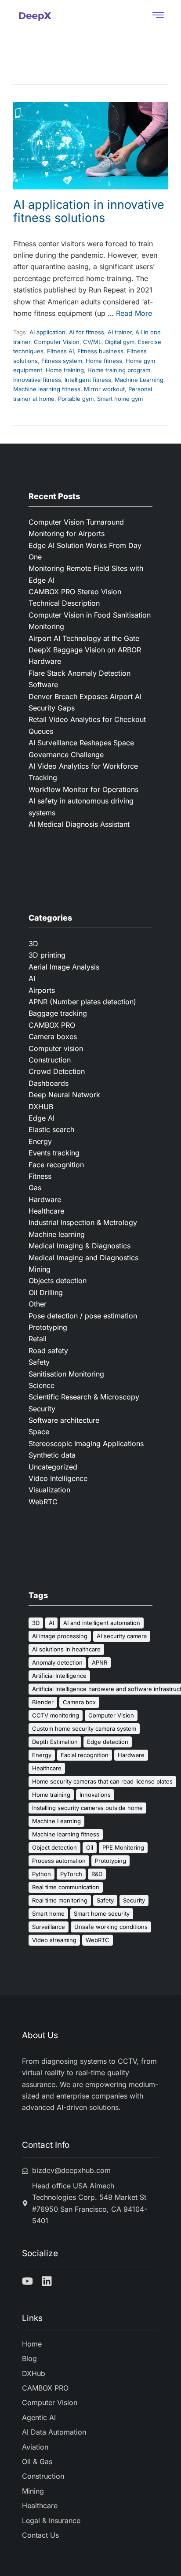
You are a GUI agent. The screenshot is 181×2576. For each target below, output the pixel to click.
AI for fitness (87, 332)
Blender (43, 1702)
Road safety (48, 1351)
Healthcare (46, 1211)
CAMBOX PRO (52, 1025)
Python (42, 1874)
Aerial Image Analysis (64, 967)
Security (42, 1409)
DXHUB (41, 1107)
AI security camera (122, 1636)
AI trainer (120, 332)
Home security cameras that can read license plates (102, 1781)
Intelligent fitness (88, 380)
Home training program (119, 370)
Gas (35, 1188)
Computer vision (56, 1048)
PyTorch (71, 1874)
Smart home (48, 1913)
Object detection (54, 1847)
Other (38, 1304)
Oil (90, 1847)
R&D (97, 1874)
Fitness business (100, 351)
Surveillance (49, 1927)
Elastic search (51, 1129)
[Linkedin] (47, 2281)
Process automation (59, 1861)
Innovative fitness (37, 380)
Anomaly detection (57, 1662)
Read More (134, 313)
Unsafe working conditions (111, 1927)
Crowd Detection (57, 1071)
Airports (42, 990)
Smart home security (102, 1913)
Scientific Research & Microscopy (84, 1397)
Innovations (95, 1795)
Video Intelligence (58, 1478)
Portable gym (76, 399)
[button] (158, 16)
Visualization (49, 1490)
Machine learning (57, 1234)
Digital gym (120, 342)
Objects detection (58, 1281)
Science (42, 1385)
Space (39, 1432)
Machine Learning (139, 380)
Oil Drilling (46, 1292)
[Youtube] (27, 2281)
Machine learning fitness (47, 389)
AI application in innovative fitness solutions (89, 211)
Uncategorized (53, 1467)
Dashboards (49, 1083)
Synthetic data (52, 1455)
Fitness (40, 1176)
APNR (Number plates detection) (82, 1002)
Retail (38, 1339)
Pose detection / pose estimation (83, 1316)
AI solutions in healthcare (66, 1649)
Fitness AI (60, 351)
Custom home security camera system (84, 1728)
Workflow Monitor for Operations (83, 789)
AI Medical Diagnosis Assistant (79, 824)
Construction (50, 1060)
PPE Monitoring (123, 1847)
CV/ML (92, 342)
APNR (100, 1662)
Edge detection (108, 1742)
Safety (39, 1362)
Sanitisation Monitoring (66, 1374)
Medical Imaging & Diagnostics (80, 1246)
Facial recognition (85, 1755)
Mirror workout (104, 389)
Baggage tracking (58, 1013)
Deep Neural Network (64, 1095)
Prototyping (48, 1327)
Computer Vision (57, 342)
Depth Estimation (55, 1742)
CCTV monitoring (56, 1715)
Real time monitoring (60, 1900)
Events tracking (54, 1153)
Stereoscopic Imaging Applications (86, 1443)
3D (33, 944)
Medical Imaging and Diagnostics (83, 1258)
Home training (65, 370)
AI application (47, 332)
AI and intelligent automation (102, 1623)
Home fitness (104, 361)
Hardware (45, 1199)
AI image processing (60, 1636)
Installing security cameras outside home (87, 1808)
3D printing (47, 955)
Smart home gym (120, 399)
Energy (40, 1141)
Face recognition (56, 1165)
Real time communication (66, 1887)
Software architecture (64, 1420)
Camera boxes (53, 1036)
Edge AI (42, 1118)
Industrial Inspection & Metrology (83, 1222)
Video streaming (54, 1940)
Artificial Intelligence (59, 1676)
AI (32, 978)
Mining (40, 1269)
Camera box (79, 1702)
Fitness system (62, 361)
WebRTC (43, 1502)
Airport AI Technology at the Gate (85, 638)
